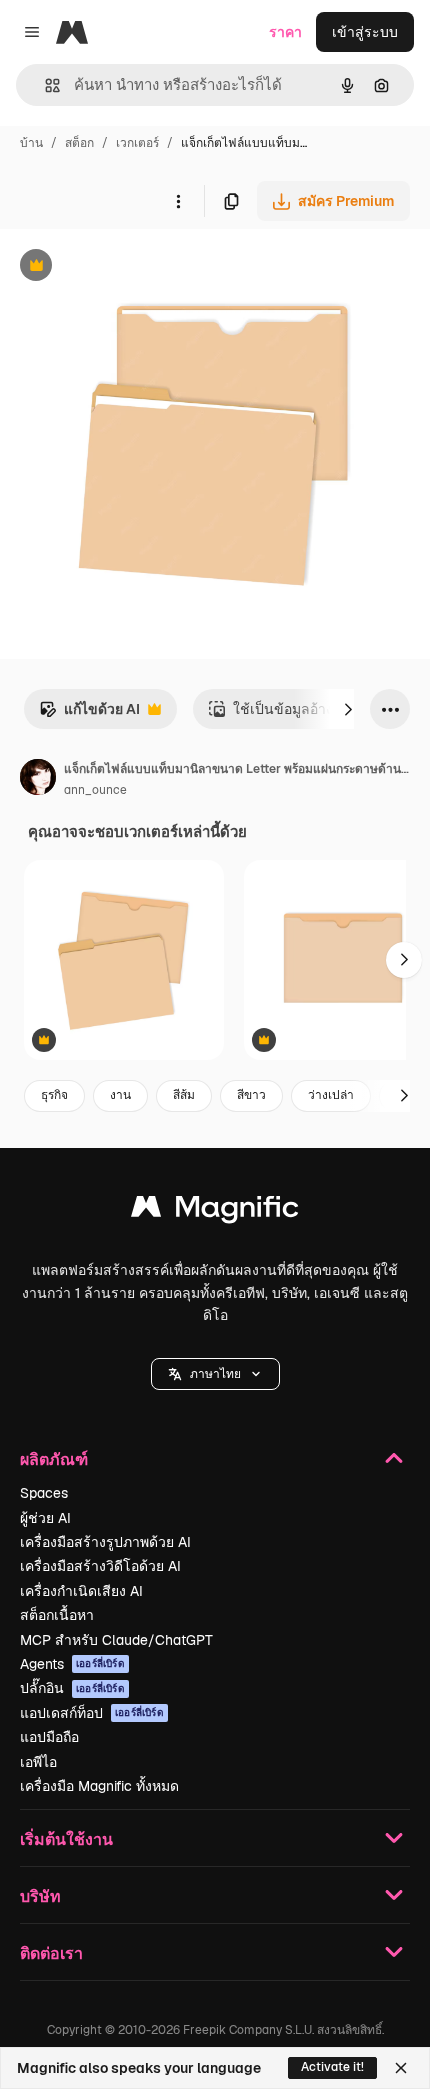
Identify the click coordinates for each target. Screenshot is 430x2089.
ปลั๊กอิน (72, 1688)
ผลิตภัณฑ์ (54, 1458)
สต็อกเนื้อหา (57, 1615)
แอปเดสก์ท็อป (92, 1713)
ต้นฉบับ (125, 267)
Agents (72, 1664)
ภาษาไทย (215, 1374)
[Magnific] (215, 1211)
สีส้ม (184, 1095)
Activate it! (332, 2067)
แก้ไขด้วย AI (89, 714)
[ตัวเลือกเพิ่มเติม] (178, 201)
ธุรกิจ (54, 1095)
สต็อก (79, 143)
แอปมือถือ (49, 1737)
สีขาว (251, 1095)
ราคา (285, 32)
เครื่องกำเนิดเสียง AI (81, 1591)
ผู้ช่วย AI (45, 1518)
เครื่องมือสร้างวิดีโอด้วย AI (100, 1566)
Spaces (44, 1493)
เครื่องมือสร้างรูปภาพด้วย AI (105, 1542)
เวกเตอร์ (137, 143)
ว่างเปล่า (331, 1095)
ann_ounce (95, 790)
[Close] (401, 2068)
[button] (215, 1374)
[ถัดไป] (348, 709)
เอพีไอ (38, 1762)
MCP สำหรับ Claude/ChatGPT (116, 1640)
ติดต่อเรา (51, 1952)
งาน (120, 1095)
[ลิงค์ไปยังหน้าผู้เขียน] (38, 780)
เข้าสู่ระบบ (365, 32)
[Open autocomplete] (44, 85)
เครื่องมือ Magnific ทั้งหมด (99, 1786)
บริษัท (40, 1895)
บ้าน (31, 143)
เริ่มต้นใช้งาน (66, 1838)
